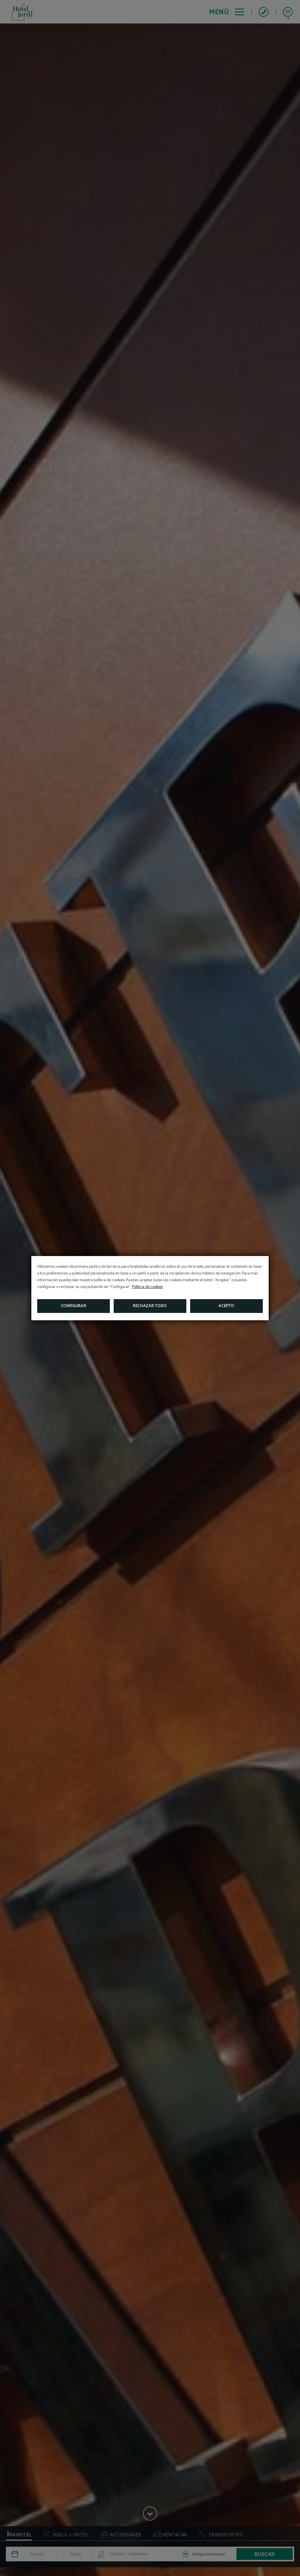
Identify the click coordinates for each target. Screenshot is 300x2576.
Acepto (226, 1306)
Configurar (74, 1306)
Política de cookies (148, 1287)
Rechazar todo (150, 1306)
